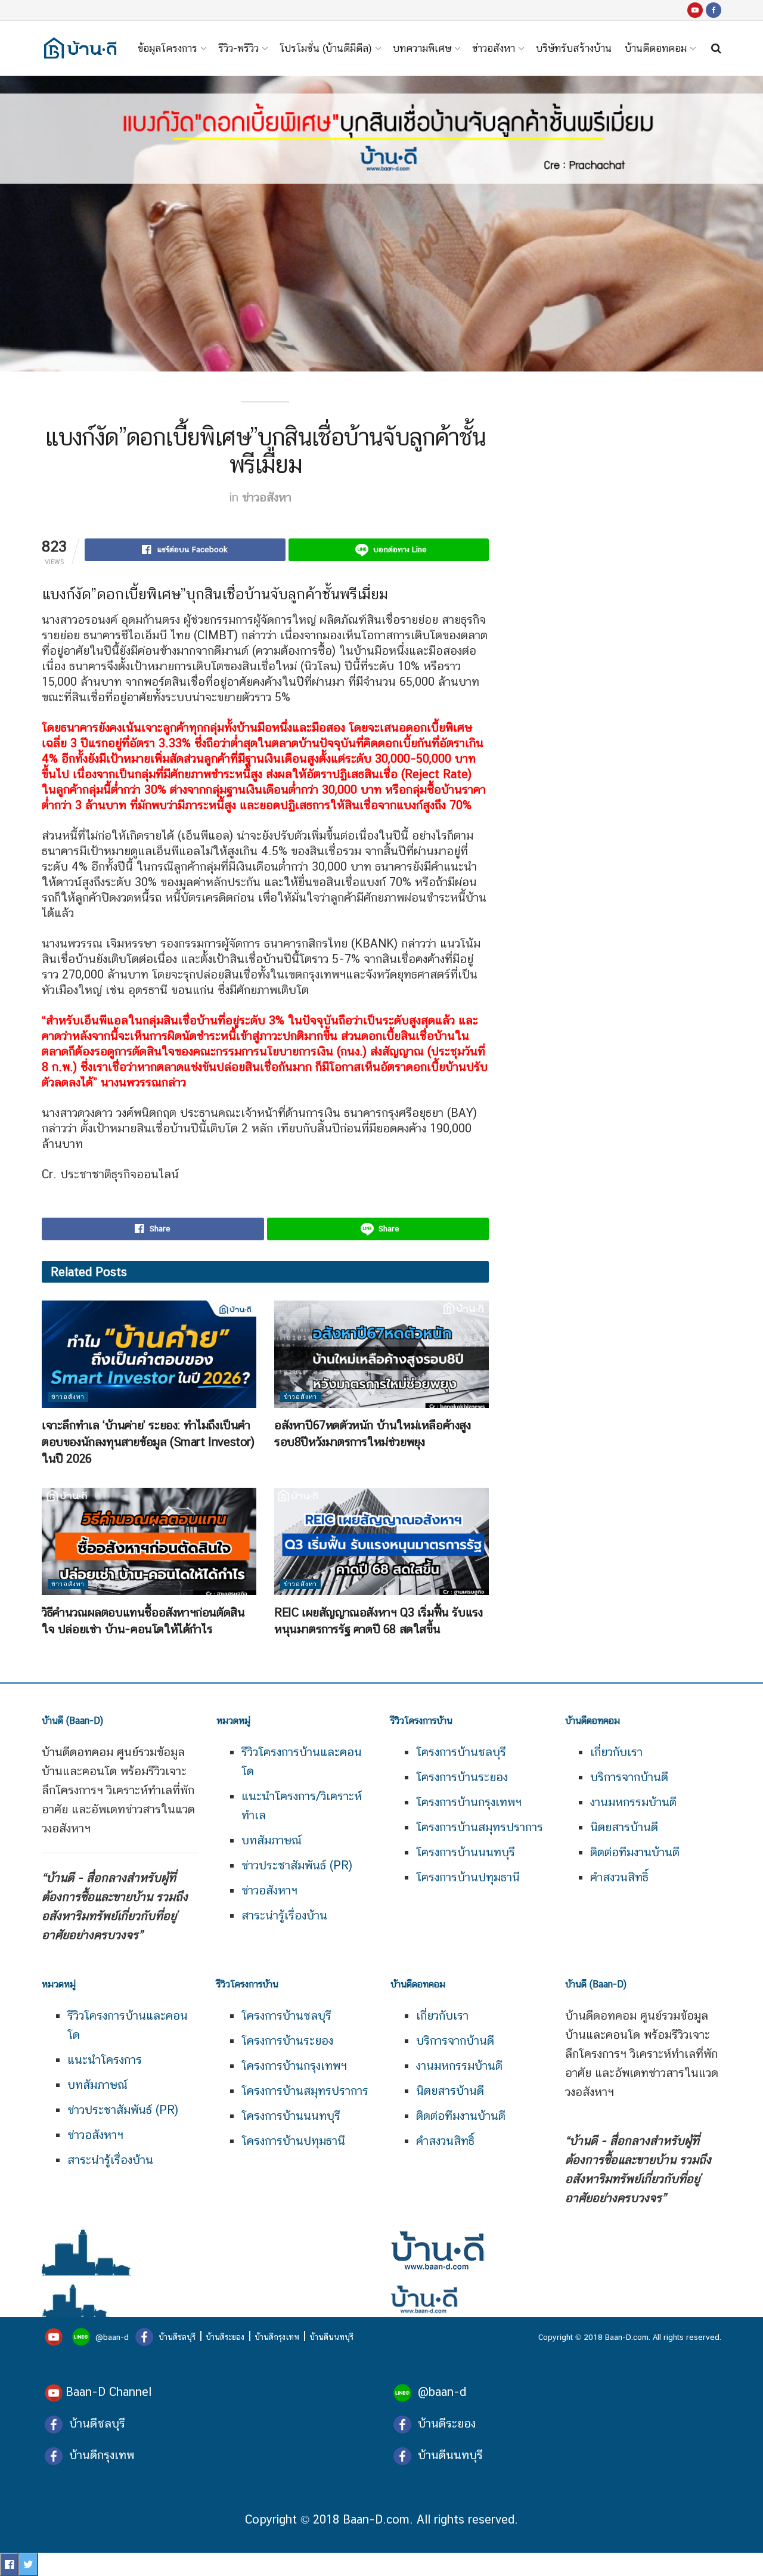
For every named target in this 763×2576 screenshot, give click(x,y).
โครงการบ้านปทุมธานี (468, 1877)
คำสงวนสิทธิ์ (619, 1877)
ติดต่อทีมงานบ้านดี (635, 1852)
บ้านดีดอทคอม (656, 48)
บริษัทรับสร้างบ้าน (574, 48)
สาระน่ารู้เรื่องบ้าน (284, 1915)
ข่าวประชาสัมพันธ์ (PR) (297, 1865)
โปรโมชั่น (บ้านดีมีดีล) (326, 48)
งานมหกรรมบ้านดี (633, 1802)
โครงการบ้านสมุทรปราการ (480, 1827)
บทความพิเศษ (422, 48)
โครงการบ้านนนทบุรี (466, 1852)
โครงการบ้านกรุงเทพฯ (469, 1802)
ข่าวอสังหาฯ (269, 1890)
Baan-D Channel (108, 2392)
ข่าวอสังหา (494, 48)
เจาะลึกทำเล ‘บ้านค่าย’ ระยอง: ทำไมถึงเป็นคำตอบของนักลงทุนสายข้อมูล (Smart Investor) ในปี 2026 (148, 1442)
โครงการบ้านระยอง (462, 1777)
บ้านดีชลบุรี (176, 2337)
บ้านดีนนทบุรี (331, 2337)
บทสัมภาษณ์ (272, 1840)
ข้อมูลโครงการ (168, 48)
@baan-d (112, 2337)
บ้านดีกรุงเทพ (277, 2337)
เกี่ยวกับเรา (616, 1752)
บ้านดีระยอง (225, 2337)
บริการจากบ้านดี (629, 1777)
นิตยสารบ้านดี (624, 1827)
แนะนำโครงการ (105, 2060)
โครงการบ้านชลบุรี (461, 1752)
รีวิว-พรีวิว (238, 48)
